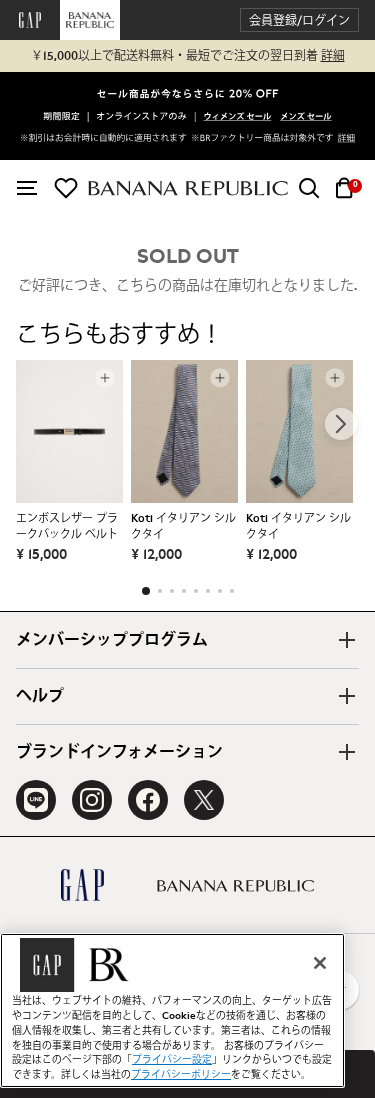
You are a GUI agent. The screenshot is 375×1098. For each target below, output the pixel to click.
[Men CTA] (306, 118)
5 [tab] (196, 591)
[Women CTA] (238, 118)
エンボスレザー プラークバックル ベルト (67, 526)
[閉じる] (320, 963)
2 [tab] (160, 591)
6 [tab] (208, 591)
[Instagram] (92, 800)
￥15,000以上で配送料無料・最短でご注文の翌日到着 (188, 56)
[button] (299, 20)
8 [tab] (232, 591)
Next (341, 424)
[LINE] (36, 800)
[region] (172, 1010)
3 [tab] (172, 591)
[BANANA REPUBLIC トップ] (188, 188)
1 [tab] (146, 591)
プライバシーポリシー (181, 1075)
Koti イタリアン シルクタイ (183, 526)
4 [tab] (184, 591)
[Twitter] (204, 800)
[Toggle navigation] (27, 188)
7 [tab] (220, 591)
